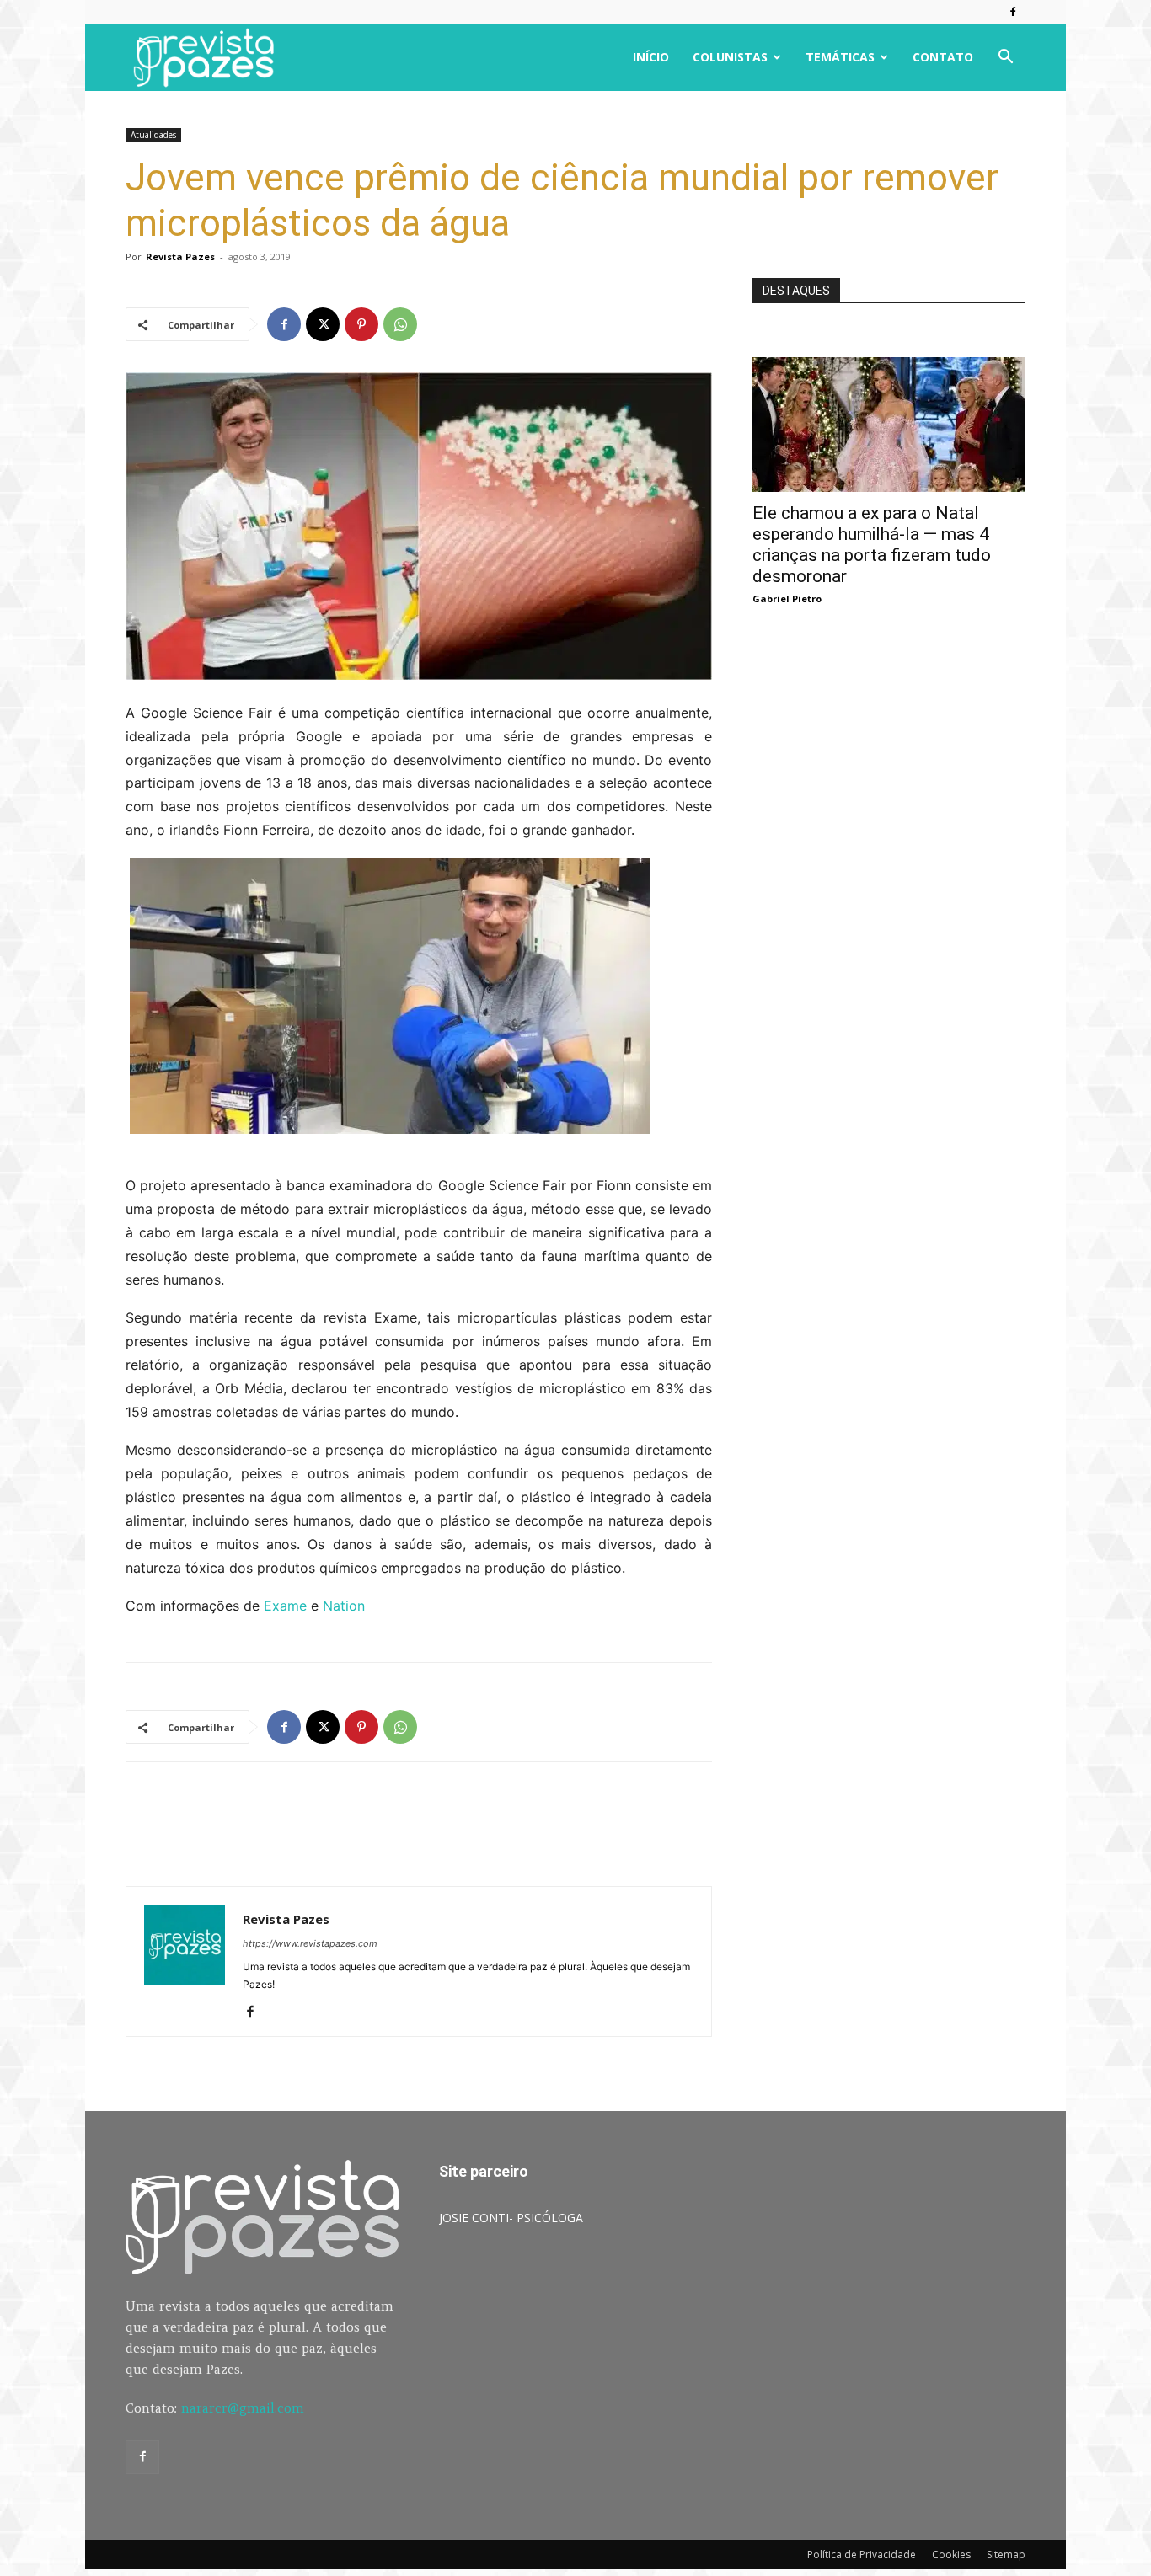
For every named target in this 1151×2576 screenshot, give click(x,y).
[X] (323, 324)
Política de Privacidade (862, 2555)
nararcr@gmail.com (243, 2408)
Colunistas (730, 57)
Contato (943, 57)
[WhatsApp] (400, 324)
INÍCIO (651, 57)
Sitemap (1006, 2555)
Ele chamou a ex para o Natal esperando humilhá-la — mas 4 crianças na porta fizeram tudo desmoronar (872, 545)
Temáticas (840, 57)
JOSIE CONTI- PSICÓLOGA (511, 2218)
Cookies (951, 2555)
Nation (344, 1606)
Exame (285, 1606)
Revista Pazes (180, 257)
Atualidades (153, 135)
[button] (1005, 59)
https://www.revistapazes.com (310, 1943)
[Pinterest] (361, 324)
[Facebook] (1013, 12)
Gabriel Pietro (787, 599)
